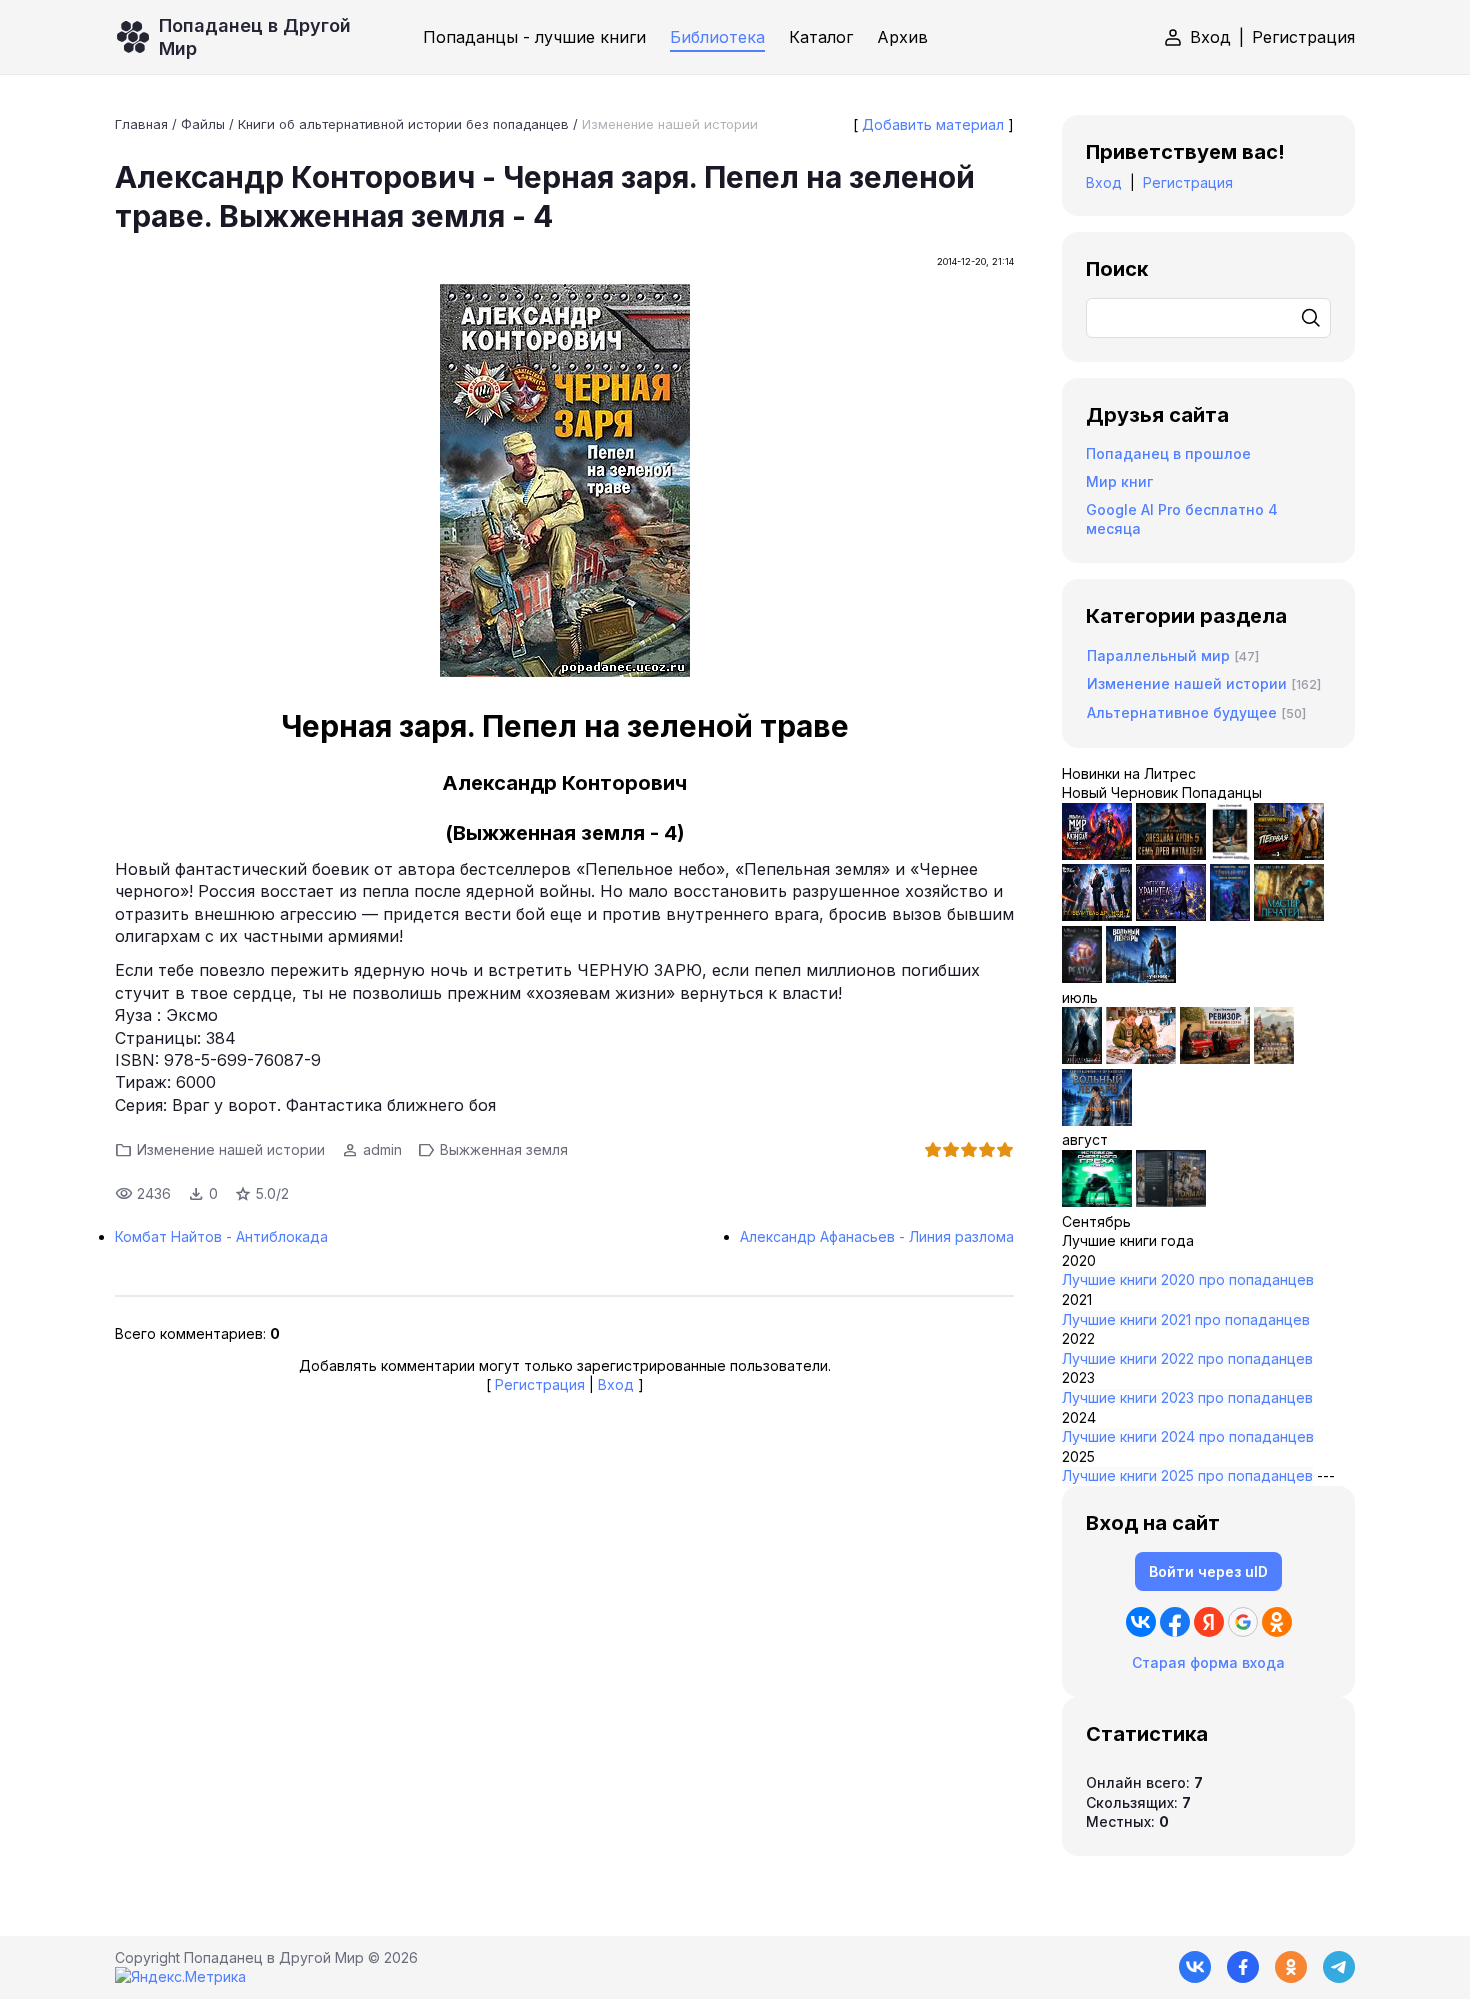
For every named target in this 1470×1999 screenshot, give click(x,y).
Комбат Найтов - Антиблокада (221, 1236)
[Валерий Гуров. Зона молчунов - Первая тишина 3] (1289, 854)
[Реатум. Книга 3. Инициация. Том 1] (1082, 977)
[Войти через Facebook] (1175, 1622)
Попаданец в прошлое (1168, 453)
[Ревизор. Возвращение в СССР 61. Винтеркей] (1215, 1058)
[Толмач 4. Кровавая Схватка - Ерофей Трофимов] (1171, 1201)
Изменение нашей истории (670, 124)
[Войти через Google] (1243, 1622)
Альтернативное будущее (1182, 712)
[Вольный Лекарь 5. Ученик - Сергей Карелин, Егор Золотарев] (1097, 1120)
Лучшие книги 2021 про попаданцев (1186, 1319)
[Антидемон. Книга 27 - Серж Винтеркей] (1082, 1058)
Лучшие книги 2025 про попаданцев (1187, 1475)
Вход (1210, 37)
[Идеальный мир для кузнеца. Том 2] (1097, 854)
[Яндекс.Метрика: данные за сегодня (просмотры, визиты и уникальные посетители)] (180, 1977)
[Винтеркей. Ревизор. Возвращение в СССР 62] (1230, 854)
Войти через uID (1208, 1571)
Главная (141, 124)
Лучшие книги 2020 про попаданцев (1188, 1279)
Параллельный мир (1158, 655)
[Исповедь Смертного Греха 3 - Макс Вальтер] (1097, 1201)
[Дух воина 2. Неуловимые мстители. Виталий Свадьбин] (1274, 1058)
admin (382, 1149)
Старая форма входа (1208, 1662)
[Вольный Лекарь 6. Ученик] (1141, 977)
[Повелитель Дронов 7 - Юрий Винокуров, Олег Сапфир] (1097, 915)
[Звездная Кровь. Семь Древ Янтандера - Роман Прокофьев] (1171, 854)
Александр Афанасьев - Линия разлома (877, 1236)
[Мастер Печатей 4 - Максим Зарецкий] (1289, 915)
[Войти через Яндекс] (1209, 1622)
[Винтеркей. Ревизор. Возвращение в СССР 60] (1141, 1058)
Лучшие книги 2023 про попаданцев (1187, 1397)
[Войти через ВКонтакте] (1141, 1622)
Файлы (203, 124)
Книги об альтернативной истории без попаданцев (403, 124)
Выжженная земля (504, 1149)
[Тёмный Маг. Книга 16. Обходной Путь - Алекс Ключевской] (1230, 915)
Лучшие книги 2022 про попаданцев (1187, 1358)
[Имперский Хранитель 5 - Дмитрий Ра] (1171, 915)
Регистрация (1303, 37)
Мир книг (1119, 481)
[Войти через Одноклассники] (1277, 1622)
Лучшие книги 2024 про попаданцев (1188, 1436)
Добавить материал (933, 124)
